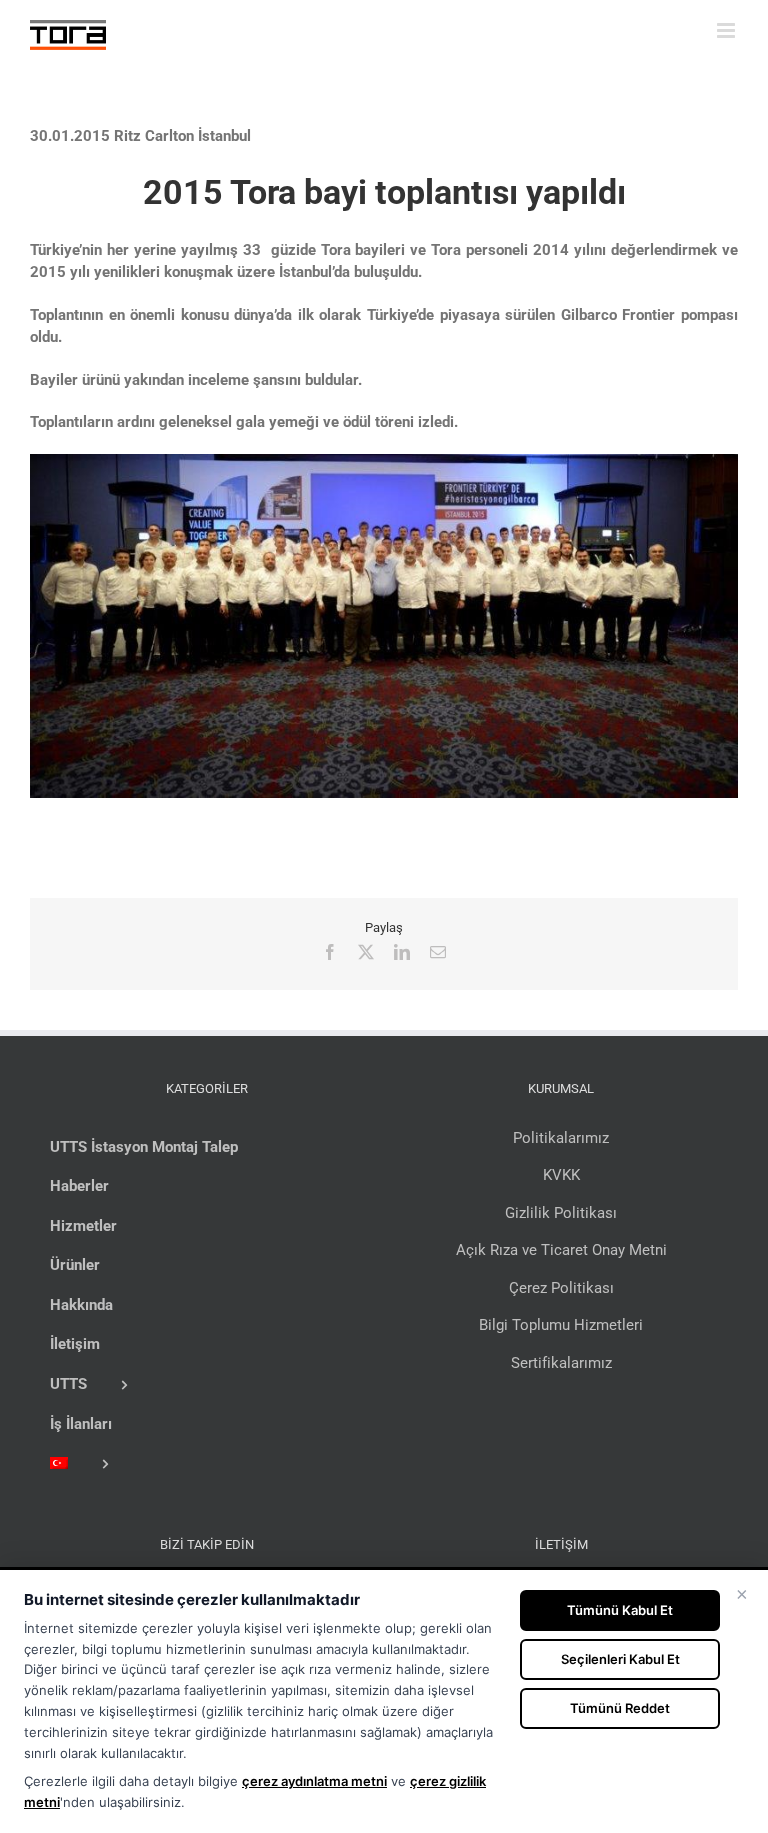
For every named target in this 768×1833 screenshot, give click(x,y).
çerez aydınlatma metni (314, 1781)
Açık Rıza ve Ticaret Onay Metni (561, 1250)
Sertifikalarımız (561, 1363)
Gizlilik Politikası (561, 1213)
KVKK (561, 1175)
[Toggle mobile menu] (727, 30)
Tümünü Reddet (620, 1708)
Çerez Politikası (561, 1288)
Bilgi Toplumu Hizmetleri (561, 1325)
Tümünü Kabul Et (620, 1610)
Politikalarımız (561, 1138)
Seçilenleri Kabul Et (620, 1659)
